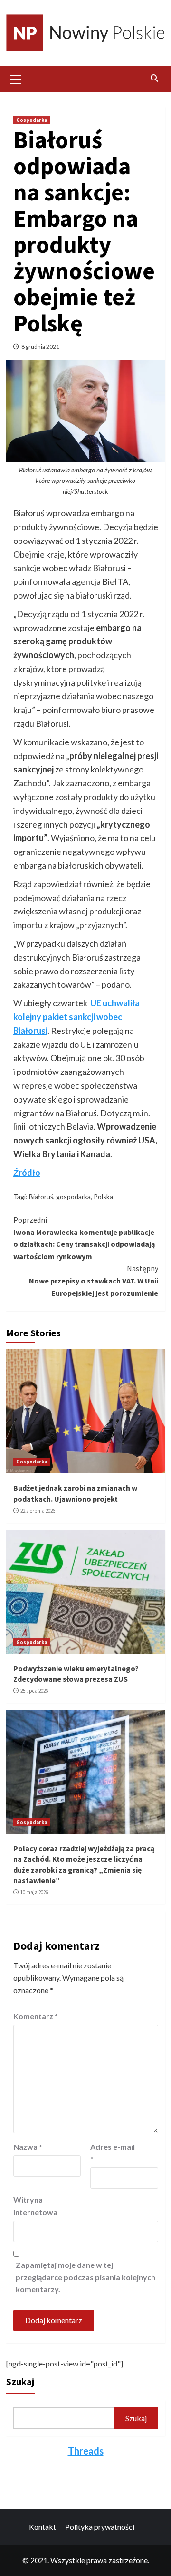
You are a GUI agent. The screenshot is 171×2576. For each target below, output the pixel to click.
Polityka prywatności (100, 2527)
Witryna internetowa (35, 2206)
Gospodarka (32, 120)
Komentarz (36, 2016)
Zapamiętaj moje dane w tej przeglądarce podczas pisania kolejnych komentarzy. (85, 2277)
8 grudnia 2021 (40, 346)
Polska (103, 1197)
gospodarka (73, 1197)
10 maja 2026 (34, 1892)
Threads (86, 2451)
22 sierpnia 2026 (38, 1511)
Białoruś (41, 1197)
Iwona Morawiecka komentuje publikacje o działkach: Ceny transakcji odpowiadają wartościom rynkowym (84, 1238)
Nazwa (28, 2147)
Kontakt (43, 2527)
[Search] (155, 78)
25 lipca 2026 (34, 1691)
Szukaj (20, 2381)
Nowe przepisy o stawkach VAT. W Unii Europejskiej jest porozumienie (94, 1280)
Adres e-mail (113, 2153)
